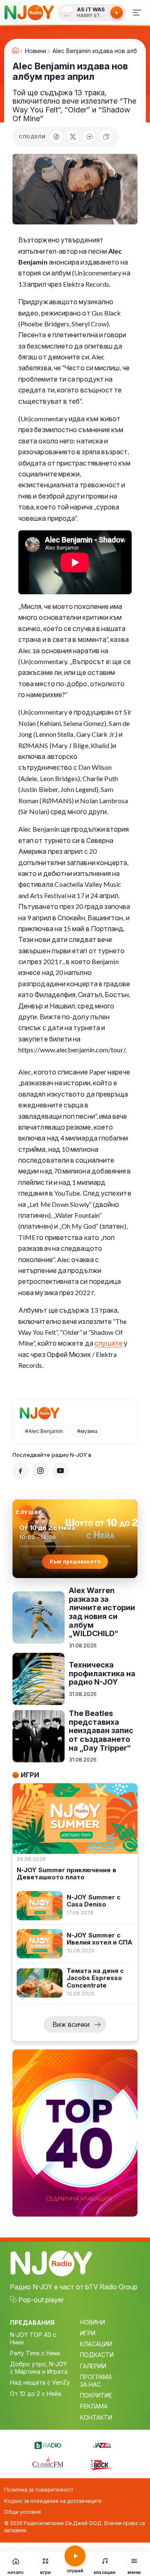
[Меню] (137, 13)
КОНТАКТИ (96, 2417)
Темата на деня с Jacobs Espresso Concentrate (95, 1978)
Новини (36, 51)
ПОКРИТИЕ (96, 2395)
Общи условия (22, 2512)
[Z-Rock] (102, 2464)
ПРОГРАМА (96, 2377)
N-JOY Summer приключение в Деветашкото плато (66, 1874)
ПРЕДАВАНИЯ (32, 2323)
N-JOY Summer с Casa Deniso (94, 1901)
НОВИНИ (92, 2322)
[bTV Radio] (48, 2444)
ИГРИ (88, 2333)
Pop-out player (41, 2300)
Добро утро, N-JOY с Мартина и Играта (39, 2368)
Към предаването (75, 1562)
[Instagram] (40, 1471)
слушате (109, 1343)
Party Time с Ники (35, 2353)
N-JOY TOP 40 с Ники (33, 2338)
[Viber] (90, 137)
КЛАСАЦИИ (96, 2344)
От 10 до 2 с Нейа (36, 2394)
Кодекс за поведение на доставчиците (53, 2501)
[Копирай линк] (106, 137)
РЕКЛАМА (94, 2406)
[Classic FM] (48, 2463)
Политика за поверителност (39, 2490)
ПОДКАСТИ (97, 2355)
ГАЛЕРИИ (93, 2366)
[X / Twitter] (73, 137)
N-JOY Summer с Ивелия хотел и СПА (100, 1939)
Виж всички (71, 2024)
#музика (87, 1431)
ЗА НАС (90, 2384)
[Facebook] (56, 137)
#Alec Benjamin (44, 1431)
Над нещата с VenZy (40, 2382)
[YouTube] (60, 1471)
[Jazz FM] (102, 2444)
